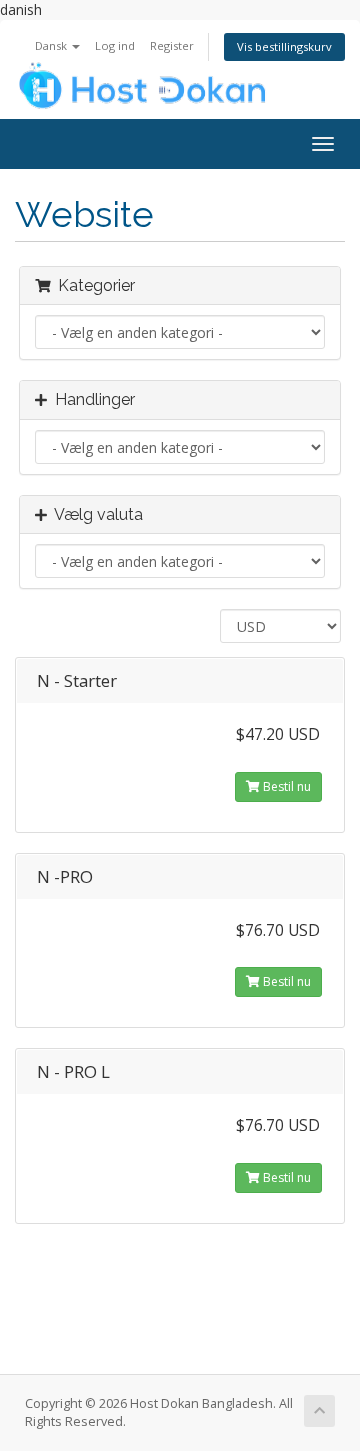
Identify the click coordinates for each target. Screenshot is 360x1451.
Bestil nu (285, 786)
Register (172, 45)
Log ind (115, 45)
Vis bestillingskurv (284, 46)
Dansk (52, 45)
